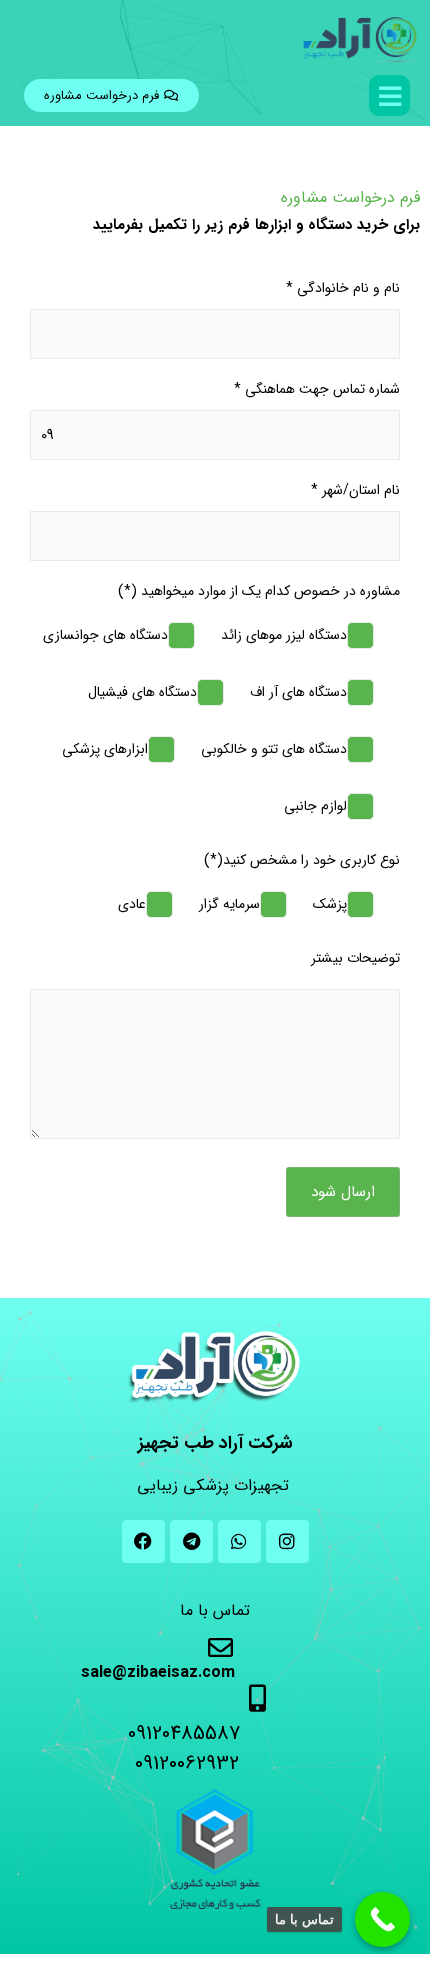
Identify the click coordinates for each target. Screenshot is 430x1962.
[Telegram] (191, 1541)
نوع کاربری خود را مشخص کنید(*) (302, 860)
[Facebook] (143, 1541)
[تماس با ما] (382, 1919)
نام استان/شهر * (355, 490)
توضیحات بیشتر (355, 958)
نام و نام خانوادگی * (343, 288)
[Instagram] (287, 1541)
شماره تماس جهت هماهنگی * (317, 389)
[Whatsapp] (239, 1541)
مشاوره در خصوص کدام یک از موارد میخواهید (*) (259, 591)
